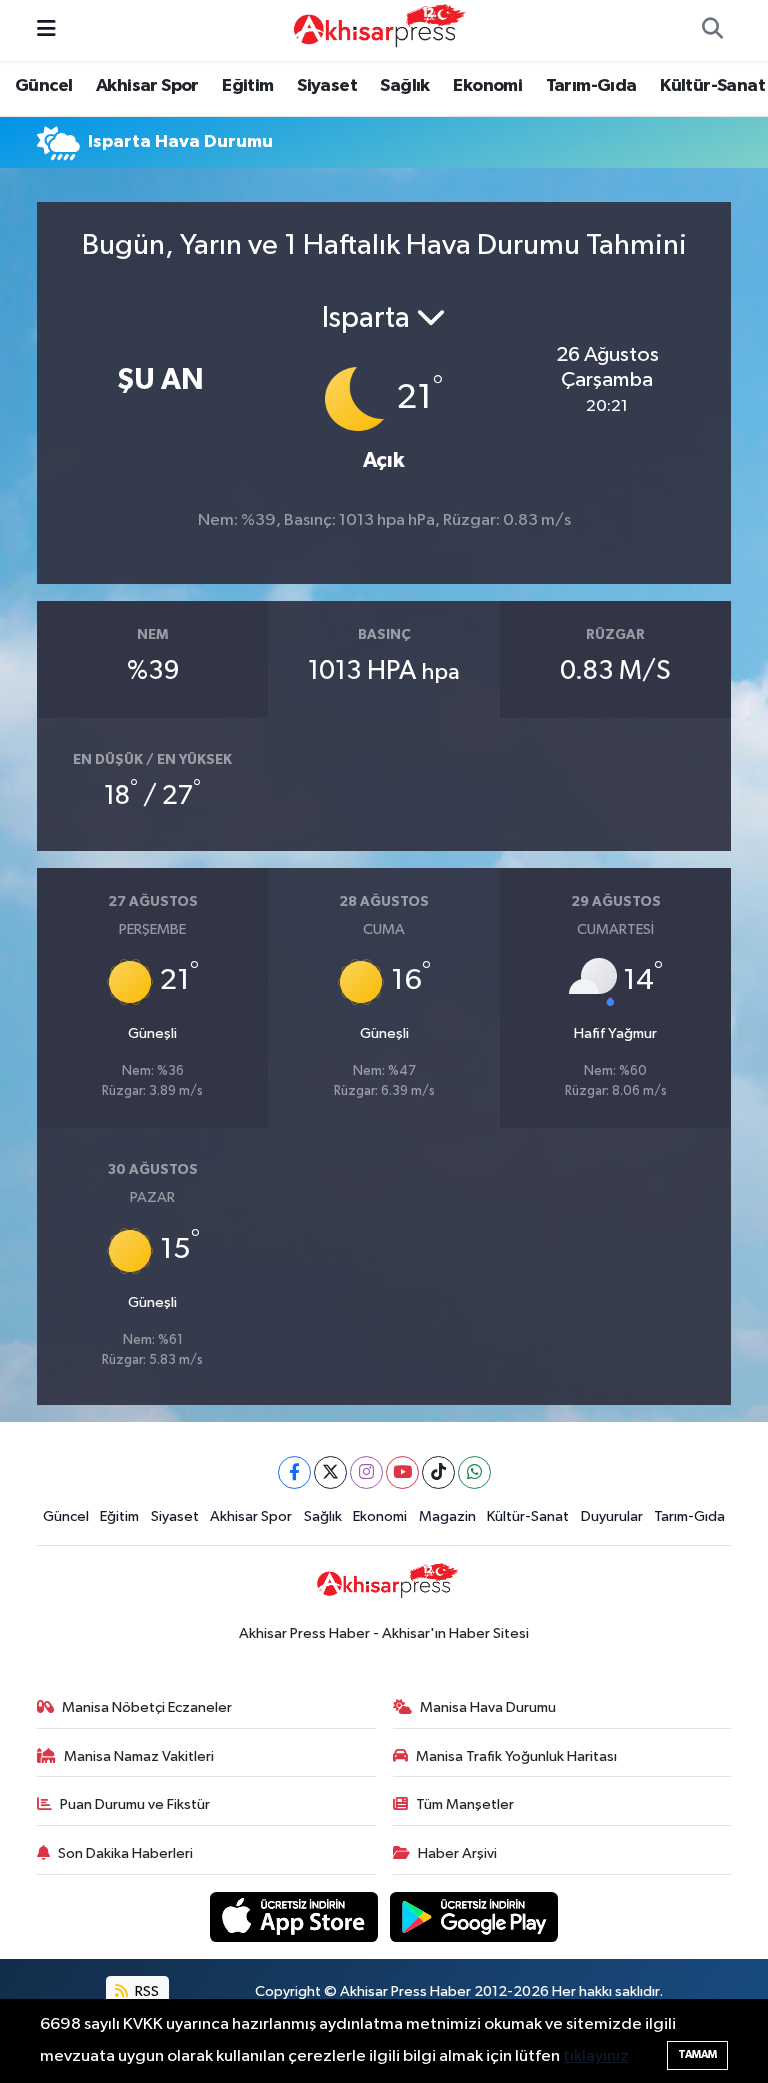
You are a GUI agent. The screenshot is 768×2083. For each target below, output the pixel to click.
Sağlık (404, 86)
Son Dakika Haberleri (125, 1853)
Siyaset (327, 86)
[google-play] (474, 1916)
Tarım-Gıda (591, 86)
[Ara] (712, 31)
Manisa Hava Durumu (488, 1707)
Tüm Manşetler (465, 1804)
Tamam (697, 2054)
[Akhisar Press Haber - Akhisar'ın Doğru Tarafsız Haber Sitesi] (375, 29)
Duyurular (612, 1516)
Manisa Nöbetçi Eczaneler (147, 1707)
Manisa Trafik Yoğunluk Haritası (516, 1756)
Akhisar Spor (147, 86)
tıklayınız (596, 2056)
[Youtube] (402, 1472)
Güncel (43, 86)
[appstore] (296, 1916)
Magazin (447, 1516)
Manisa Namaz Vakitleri (139, 1756)
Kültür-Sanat (712, 86)
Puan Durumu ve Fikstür (135, 1804)
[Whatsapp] (474, 1472)
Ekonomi (487, 86)
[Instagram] (366, 1472)
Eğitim (247, 86)
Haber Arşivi (457, 1853)
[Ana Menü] (46, 30)
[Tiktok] (438, 1472)
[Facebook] (294, 1472)
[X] (330, 1472)
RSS (145, 1991)
